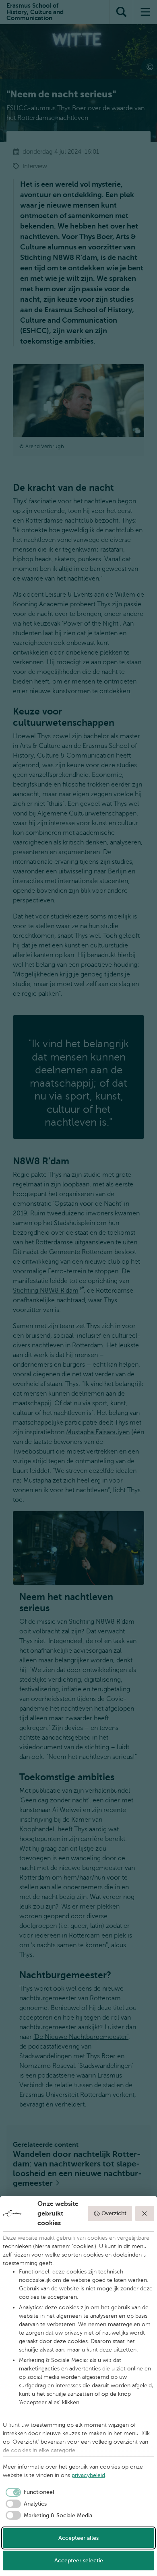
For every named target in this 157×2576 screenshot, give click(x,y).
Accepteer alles (78, 2538)
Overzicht (114, 2213)
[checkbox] (29, 2492)
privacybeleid (88, 2475)
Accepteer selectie (79, 2561)
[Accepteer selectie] (145, 2214)
